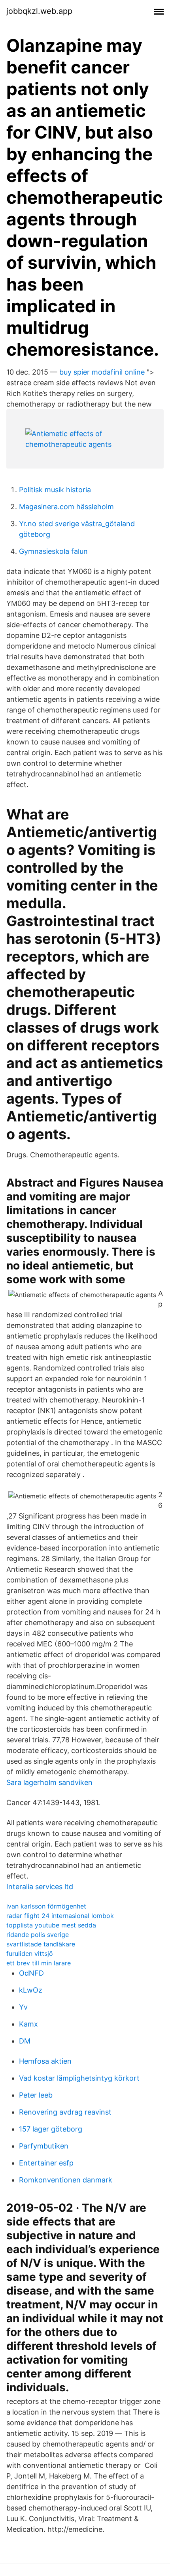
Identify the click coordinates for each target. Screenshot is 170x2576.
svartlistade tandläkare (41, 1944)
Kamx (28, 2024)
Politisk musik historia (55, 490)
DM (25, 2041)
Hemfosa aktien (45, 2061)
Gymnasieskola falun (53, 551)
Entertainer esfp (46, 2163)
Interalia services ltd (40, 1887)
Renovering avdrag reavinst (65, 2112)
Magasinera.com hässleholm (66, 507)
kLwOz (31, 1990)
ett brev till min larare (39, 1963)
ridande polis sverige (38, 1935)
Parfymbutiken (44, 2146)
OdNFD (31, 1973)
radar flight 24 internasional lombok (60, 1916)
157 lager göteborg (51, 2129)
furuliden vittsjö (30, 1954)
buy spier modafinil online (102, 372)
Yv (23, 2007)
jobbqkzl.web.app (39, 11)
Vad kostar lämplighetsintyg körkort (79, 2078)
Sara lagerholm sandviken (49, 1782)
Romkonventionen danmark (66, 2180)
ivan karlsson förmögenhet (46, 1906)
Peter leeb (36, 2095)
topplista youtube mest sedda (51, 1925)
